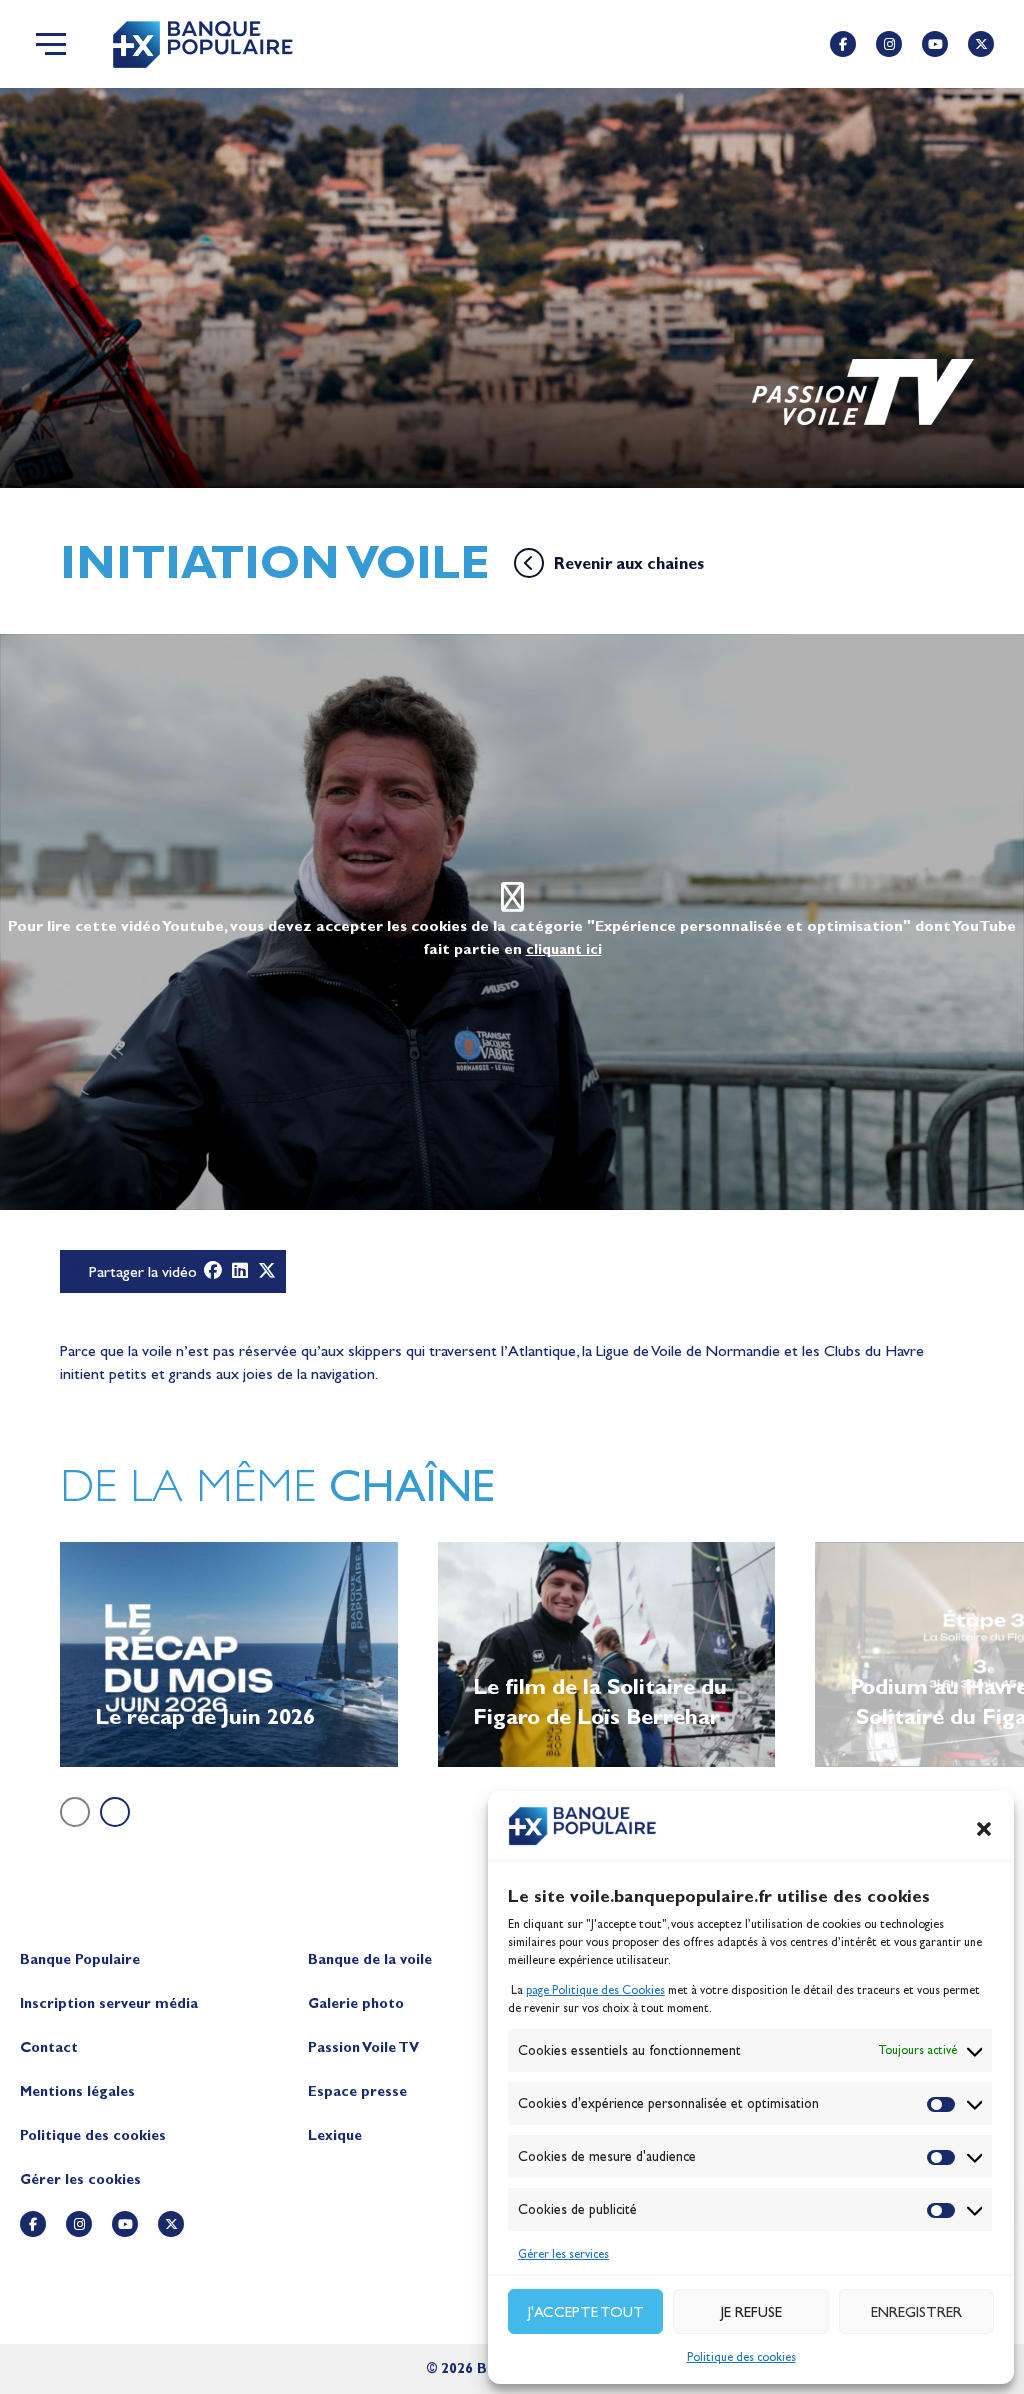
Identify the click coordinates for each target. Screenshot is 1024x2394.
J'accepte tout (586, 2312)
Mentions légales (77, 2091)
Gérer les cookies (80, 2179)
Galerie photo (356, 2003)
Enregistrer (916, 2312)
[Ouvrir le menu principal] (51, 44)
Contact (49, 2047)
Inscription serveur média (109, 2003)
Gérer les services (563, 2254)
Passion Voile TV (363, 2047)
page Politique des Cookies (595, 1990)
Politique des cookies (741, 2357)
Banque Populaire (80, 1959)
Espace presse (357, 2091)
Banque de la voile (370, 1959)
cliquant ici (564, 949)
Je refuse (751, 2312)
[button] (984, 1829)
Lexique (335, 2135)
